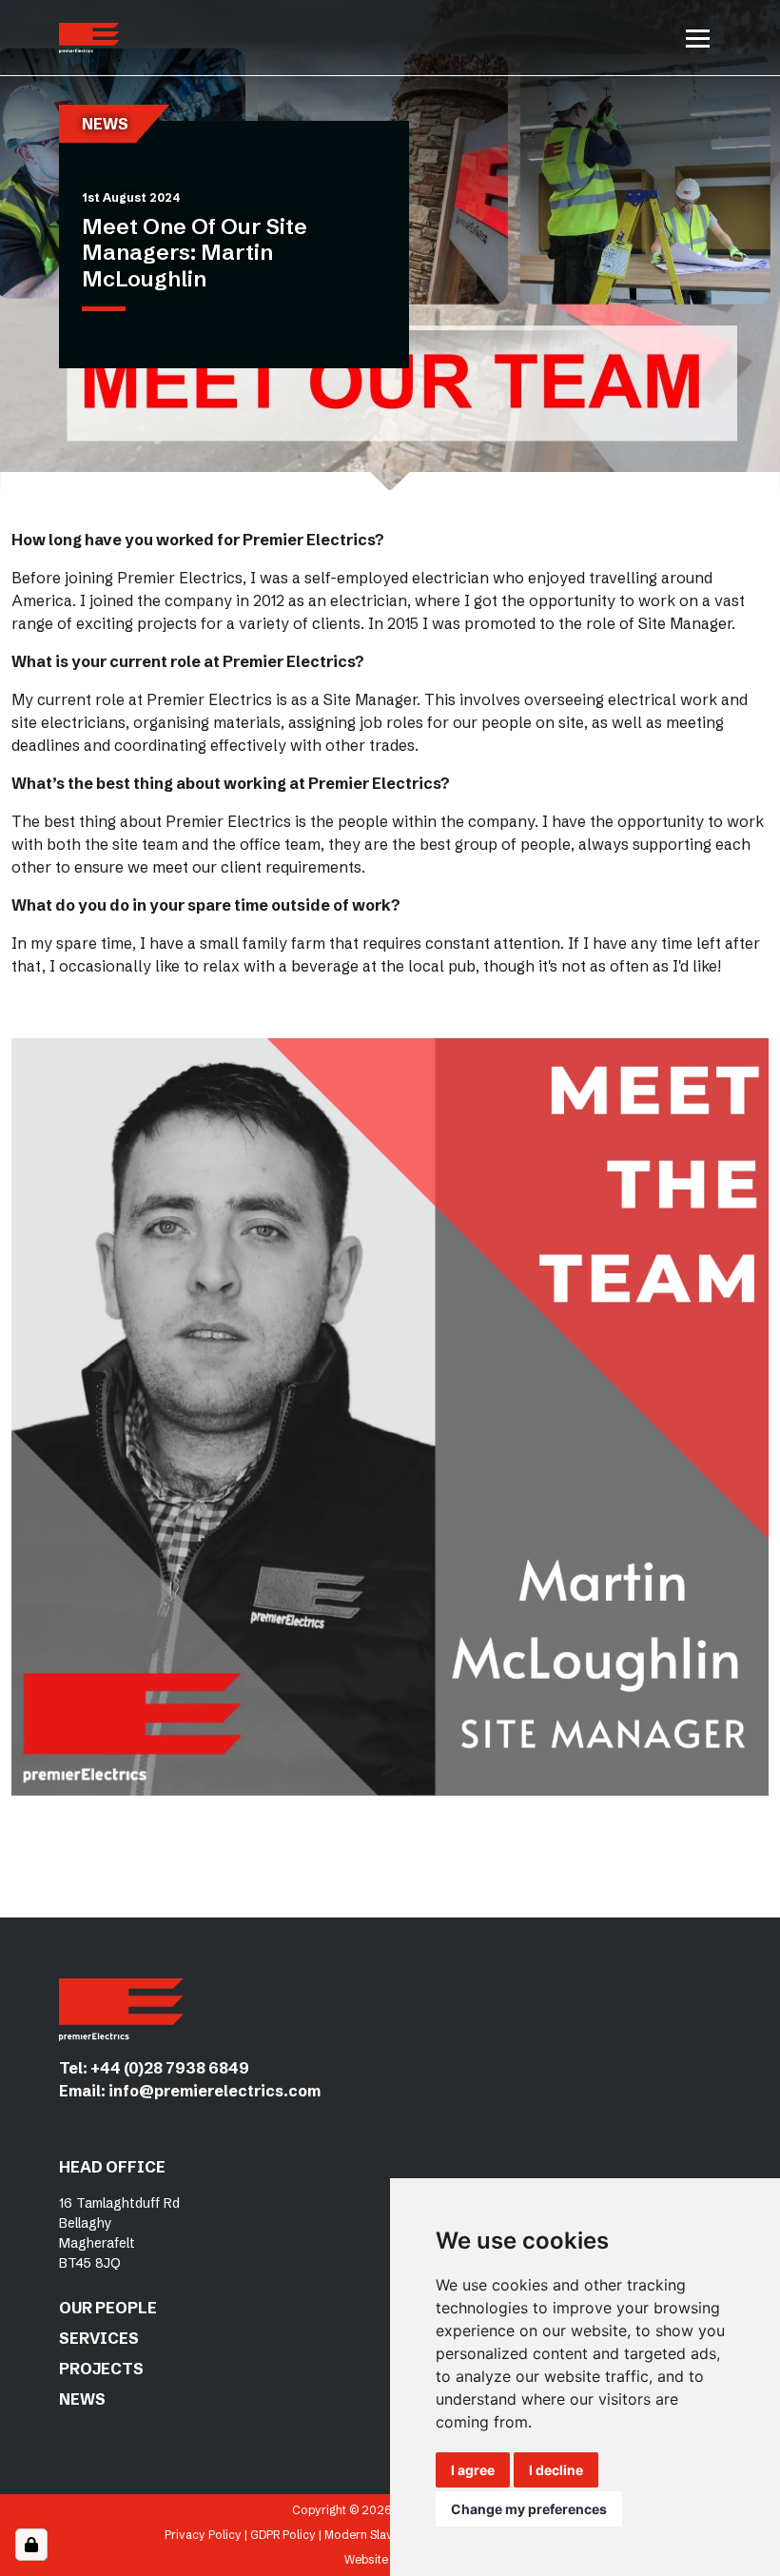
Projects (101, 2369)
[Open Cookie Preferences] (31, 2545)
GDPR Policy (283, 2535)
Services (99, 2338)
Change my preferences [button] (529, 2509)
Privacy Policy (203, 2535)
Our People (108, 2308)
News (82, 2399)
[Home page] (89, 38)
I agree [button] (473, 2470)
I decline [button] (556, 2470)
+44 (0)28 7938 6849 (170, 2068)
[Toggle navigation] (698, 38)
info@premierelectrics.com (214, 2091)
